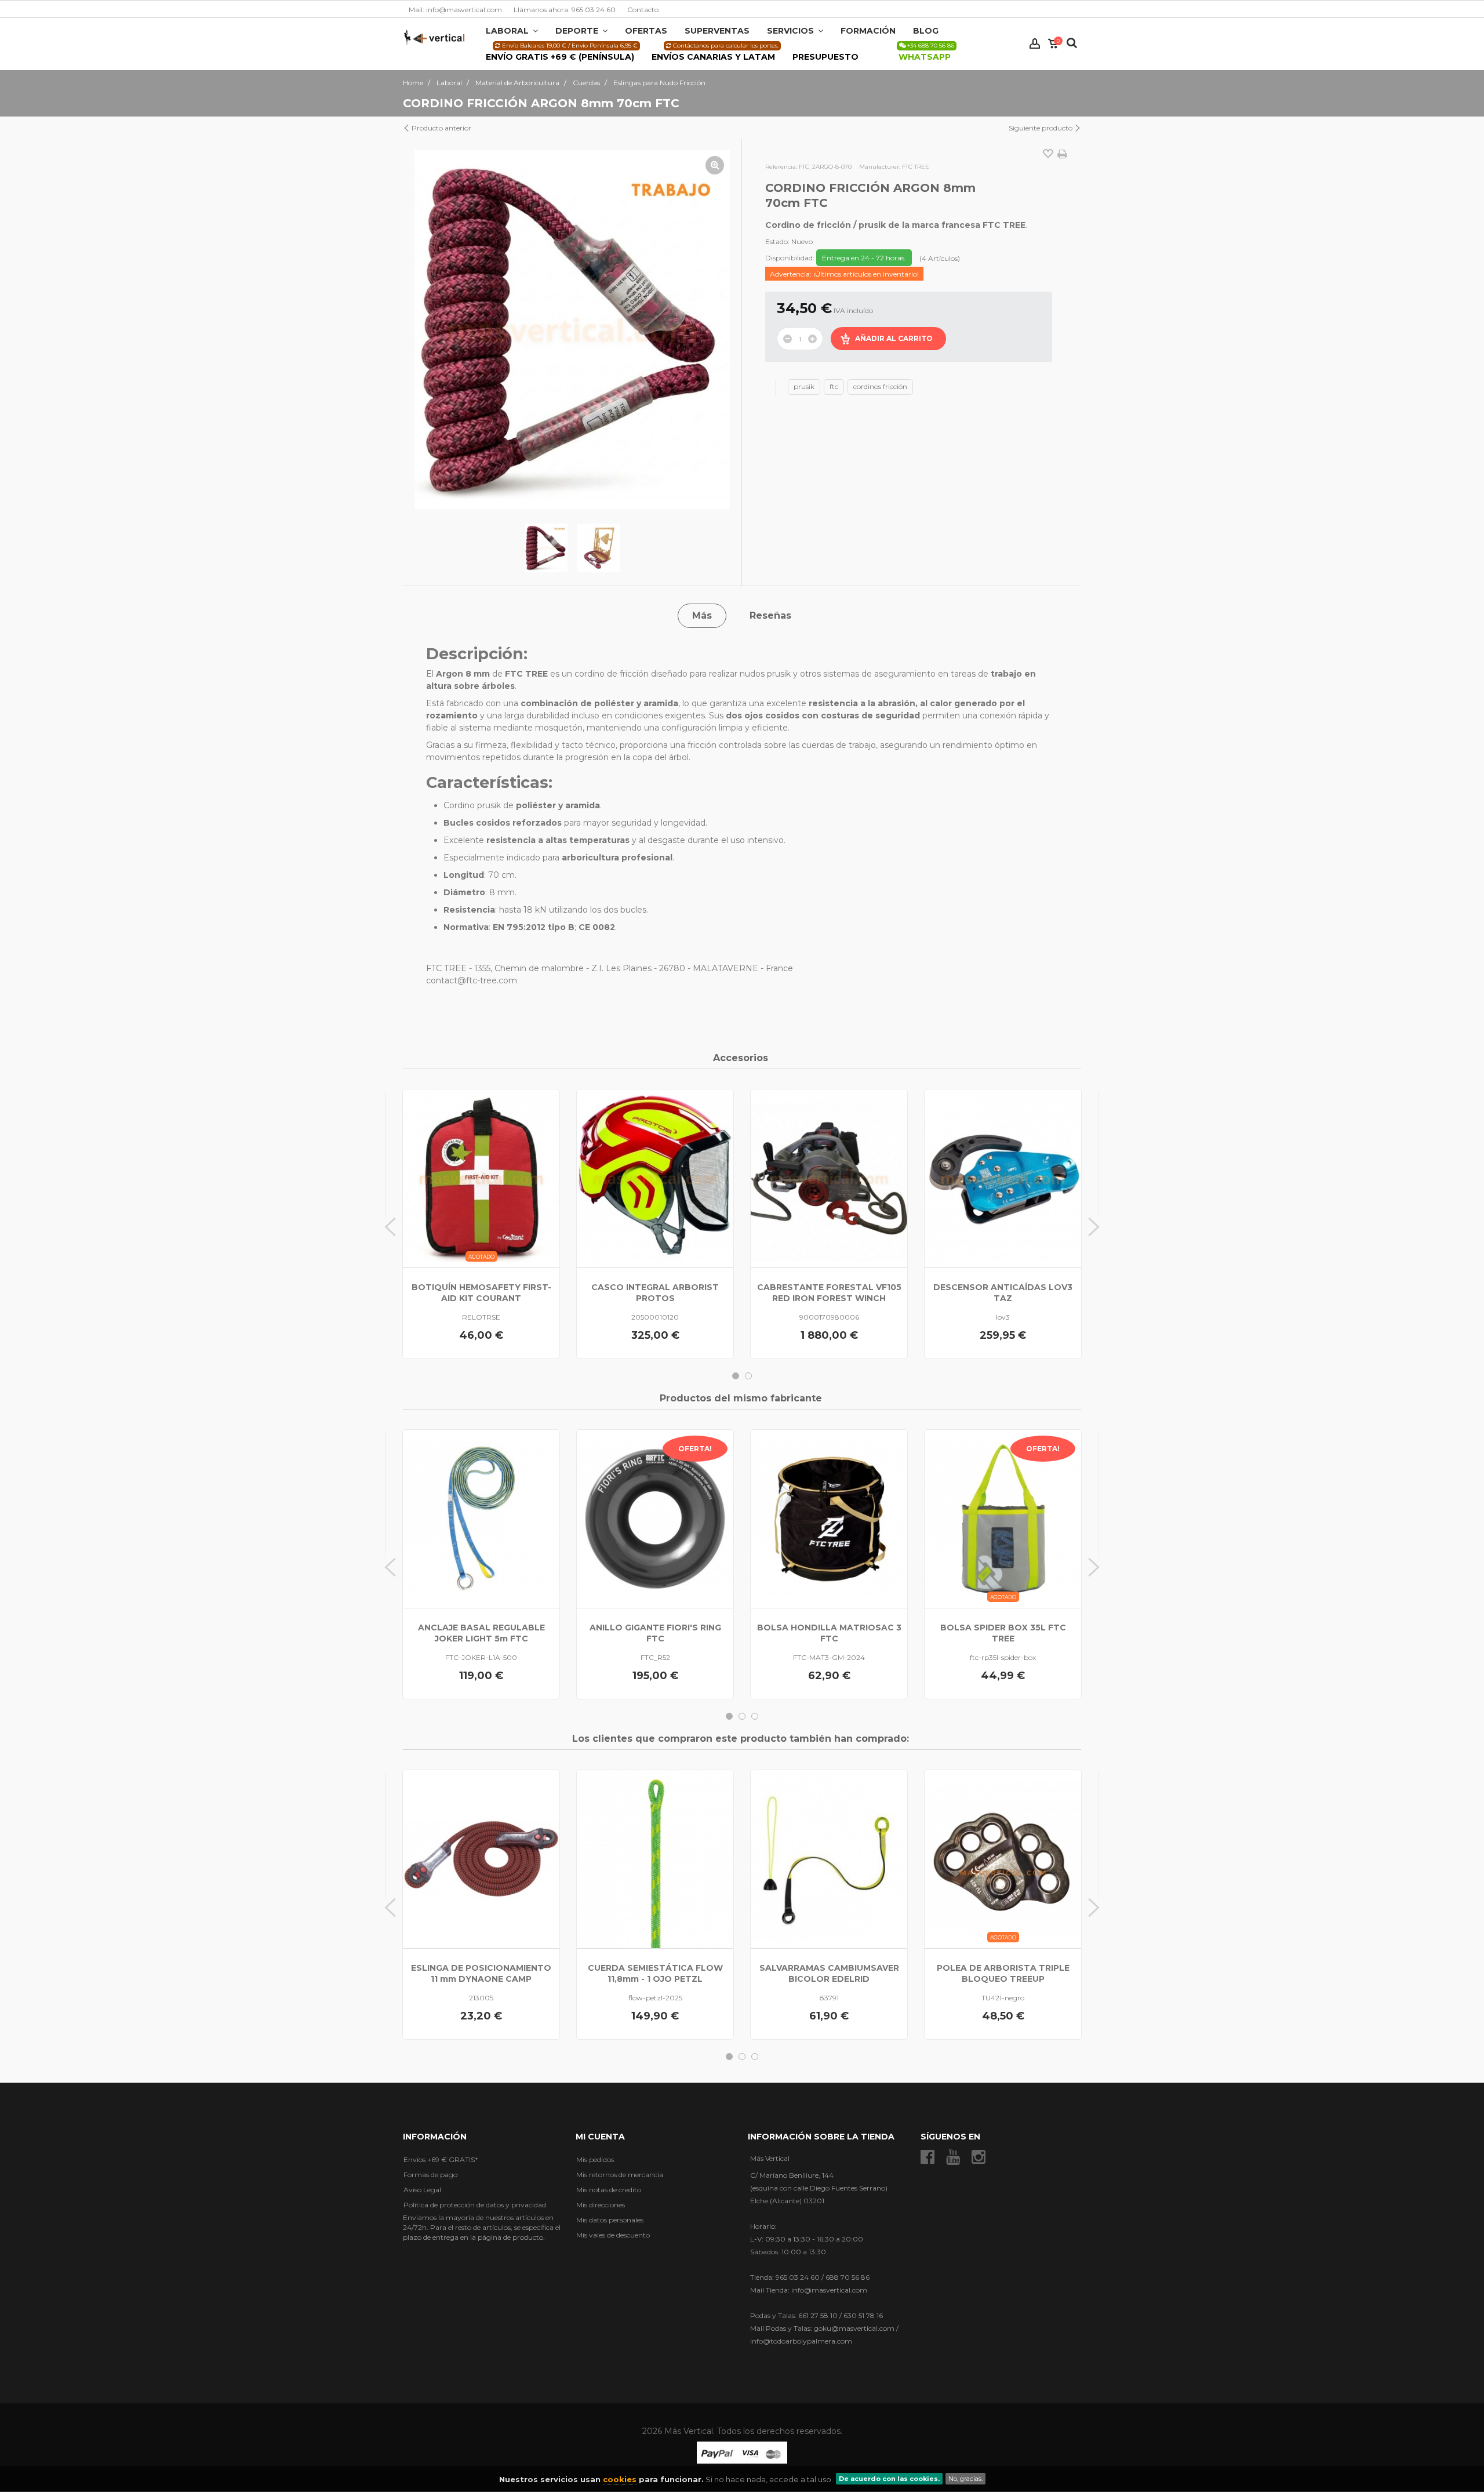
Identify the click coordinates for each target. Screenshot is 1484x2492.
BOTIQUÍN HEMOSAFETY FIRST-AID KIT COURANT (481, 1293)
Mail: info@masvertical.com (455, 10)
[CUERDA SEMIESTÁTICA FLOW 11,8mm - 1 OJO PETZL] (655, 1859)
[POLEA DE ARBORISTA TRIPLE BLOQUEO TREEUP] (1003, 1859)
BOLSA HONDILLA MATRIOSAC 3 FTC (829, 1633)
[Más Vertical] (434, 37)
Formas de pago (430, 2175)
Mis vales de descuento (613, 2235)
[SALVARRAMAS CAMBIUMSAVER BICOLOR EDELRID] (829, 1859)
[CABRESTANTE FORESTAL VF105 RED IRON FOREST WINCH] (829, 1178)
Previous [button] (390, 1227)
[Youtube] (953, 2157)
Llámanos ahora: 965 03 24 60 (565, 10)
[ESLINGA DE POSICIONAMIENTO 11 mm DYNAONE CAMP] (481, 1859)
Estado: (777, 241)
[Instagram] (979, 2157)
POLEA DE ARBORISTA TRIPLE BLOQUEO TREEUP (1003, 1973)
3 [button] (755, 1716)
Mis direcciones (601, 2205)
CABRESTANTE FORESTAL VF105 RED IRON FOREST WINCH (829, 1293)
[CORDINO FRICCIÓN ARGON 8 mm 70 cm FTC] (546, 548)
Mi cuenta (600, 2137)
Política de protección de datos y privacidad (475, 2205)
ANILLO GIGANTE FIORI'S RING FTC (655, 1633)
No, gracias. (965, 2479)
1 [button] (736, 1376)
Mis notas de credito (609, 2190)
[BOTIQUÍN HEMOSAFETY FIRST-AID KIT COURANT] (481, 1178)
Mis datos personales (610, 2220)
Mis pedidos (595, 2159)
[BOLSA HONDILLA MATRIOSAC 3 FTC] (829, 1519)
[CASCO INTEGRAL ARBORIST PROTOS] (655, 1178)
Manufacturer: (880, 167)
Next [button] (1094, 1227)
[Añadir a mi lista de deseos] (1048, 155)
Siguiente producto (1041, 128)
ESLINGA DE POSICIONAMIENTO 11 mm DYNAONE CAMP (481, 1973)
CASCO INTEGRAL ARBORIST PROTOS (655, 1293)
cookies (620, 2479)
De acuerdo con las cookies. (889, 2479)
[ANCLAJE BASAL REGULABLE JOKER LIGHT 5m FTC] (481, 1519)
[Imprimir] (1062, 154)
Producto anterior (441, 128)
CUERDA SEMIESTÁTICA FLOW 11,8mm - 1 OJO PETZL (655, 1973)
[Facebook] (927, 2157)
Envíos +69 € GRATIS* (441, 2159)
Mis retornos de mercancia (620, 2175)
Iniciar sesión (1035, 44)
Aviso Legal (422, 2190)
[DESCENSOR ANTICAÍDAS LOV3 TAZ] (1003, 1178)
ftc (834, 386)
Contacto (643, 10)
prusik (804, 386)
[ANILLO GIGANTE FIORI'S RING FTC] (655, 1519)
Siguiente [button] (719, 330)
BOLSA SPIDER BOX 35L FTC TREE (1003, 1633)
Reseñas (770, 615)
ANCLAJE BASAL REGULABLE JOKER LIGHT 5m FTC (481, 1633)
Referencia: (781, 167)
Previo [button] (425, 330)
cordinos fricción (880, 386)
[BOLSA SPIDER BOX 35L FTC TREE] (1003, 1519)
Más (702, 615)
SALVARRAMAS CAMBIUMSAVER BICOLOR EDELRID (829, 1973)
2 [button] (748, 1376)
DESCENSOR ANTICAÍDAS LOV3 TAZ (1003, 1293)
